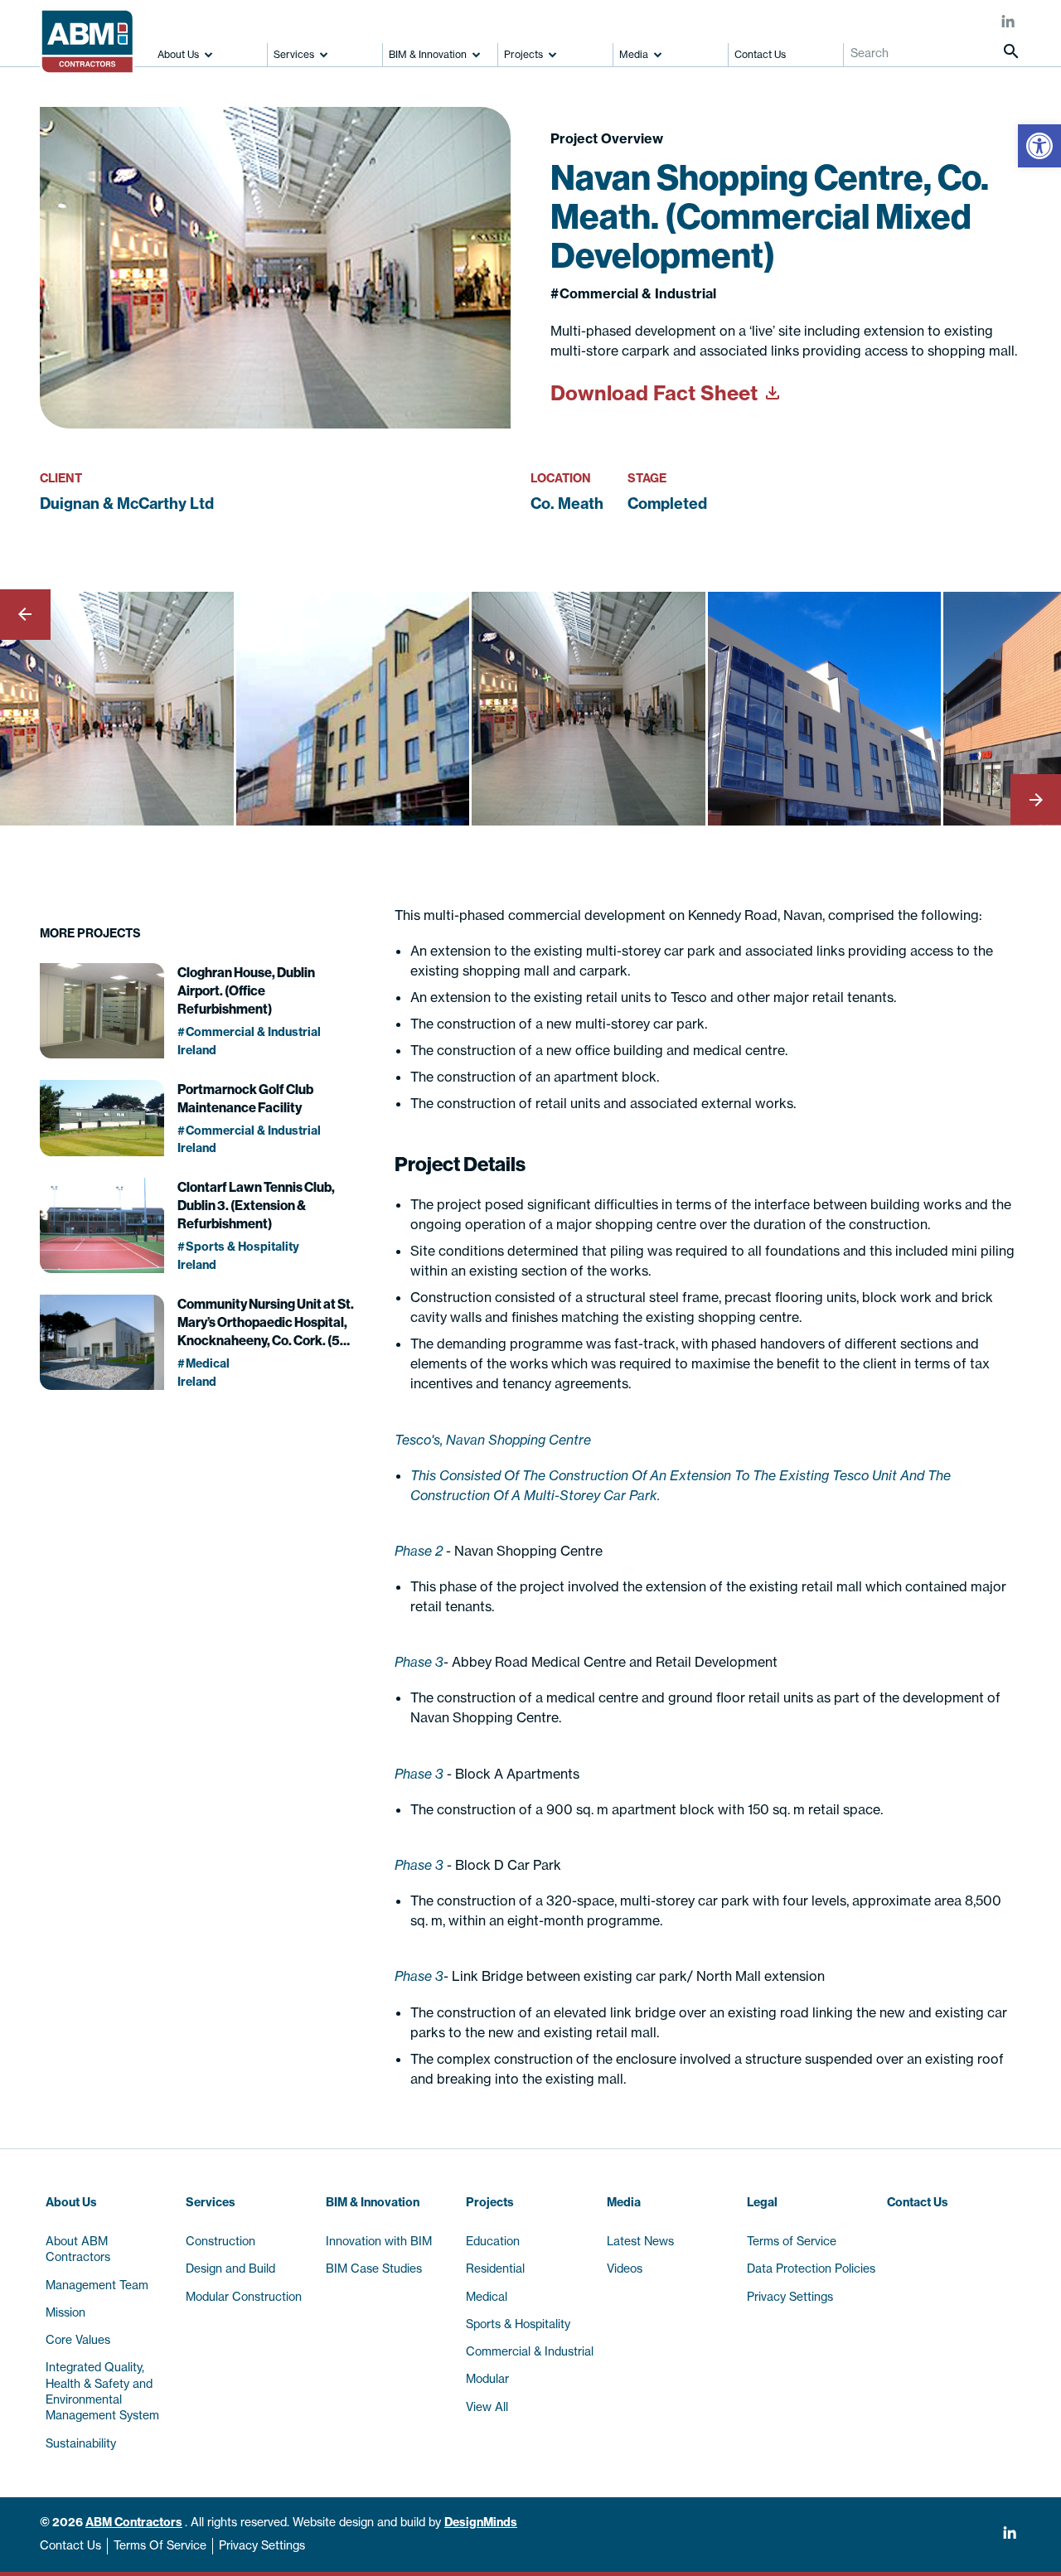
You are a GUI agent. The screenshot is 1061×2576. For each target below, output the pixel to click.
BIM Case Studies (374, 2269)
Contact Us (760, 54)
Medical (487, 2297)
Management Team (97, 2285)
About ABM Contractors (78, 2249)
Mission (65, 2312)
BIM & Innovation (428, 54)
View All (487, 2407)
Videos (625, 2269)
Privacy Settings (262, 2545)
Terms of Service (792, 2241)
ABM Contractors (134, 2522)
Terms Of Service (160, 2545)
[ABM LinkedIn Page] (1008, 23)
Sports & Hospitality (518, 2324)
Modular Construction (244, 2297)
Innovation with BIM (379, 2241)
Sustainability (81, 2443)
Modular (487, 2379)
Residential (495, 2269)
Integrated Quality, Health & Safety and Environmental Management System (102, 2391)
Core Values (78, 2340)
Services (294, 54)
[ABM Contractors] (93, 34)
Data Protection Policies (811, 2269)
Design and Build (230, 2269)
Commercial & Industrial (530, 2351)
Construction (220, 2241)
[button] (1039, 146)
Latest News (640, 2241)
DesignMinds (481, 2522)
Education (493, 2241)
